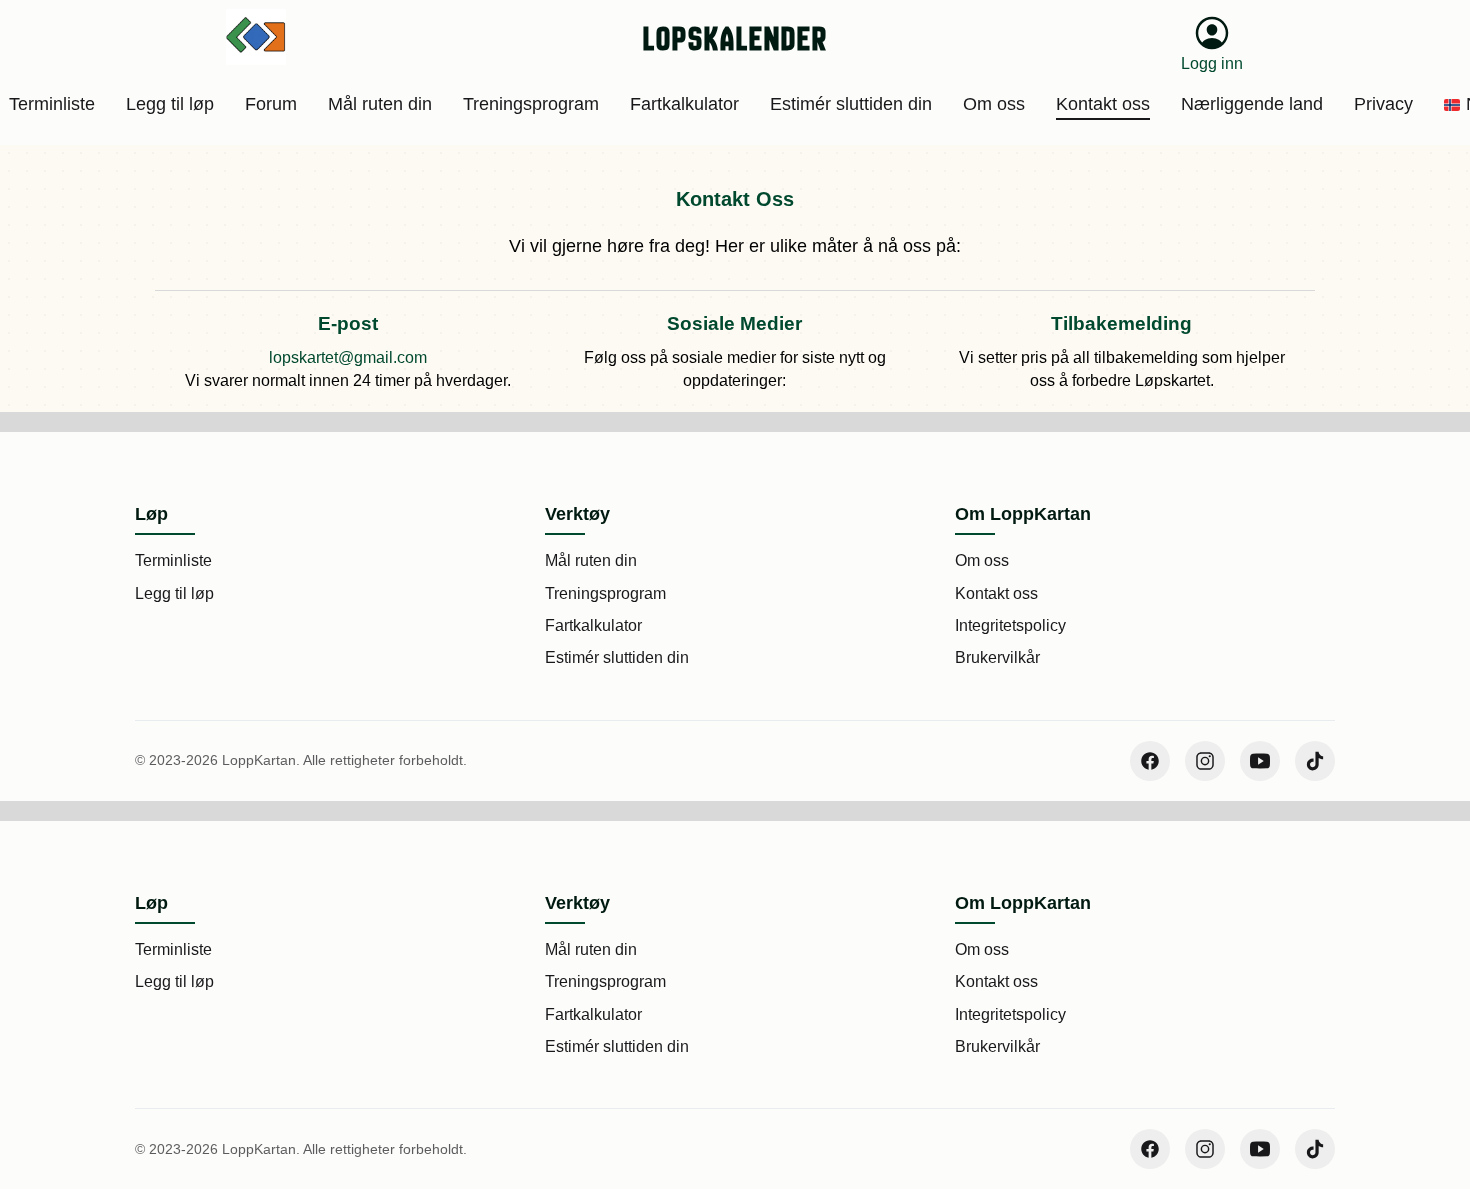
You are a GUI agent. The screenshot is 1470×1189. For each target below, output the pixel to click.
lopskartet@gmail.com (348, 357)
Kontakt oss (996, 593)
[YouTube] (1260, 761)
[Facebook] (1150, 761)
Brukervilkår (997, 657)
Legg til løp (174, 593)
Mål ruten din (591, 560)
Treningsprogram (605, 593)
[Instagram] (1205, 761)
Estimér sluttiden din (617, 657)
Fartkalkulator (593, 625)
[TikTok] (1315, 761)
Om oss (982, 560)
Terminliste (173, 560)
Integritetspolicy (1010, 625)
